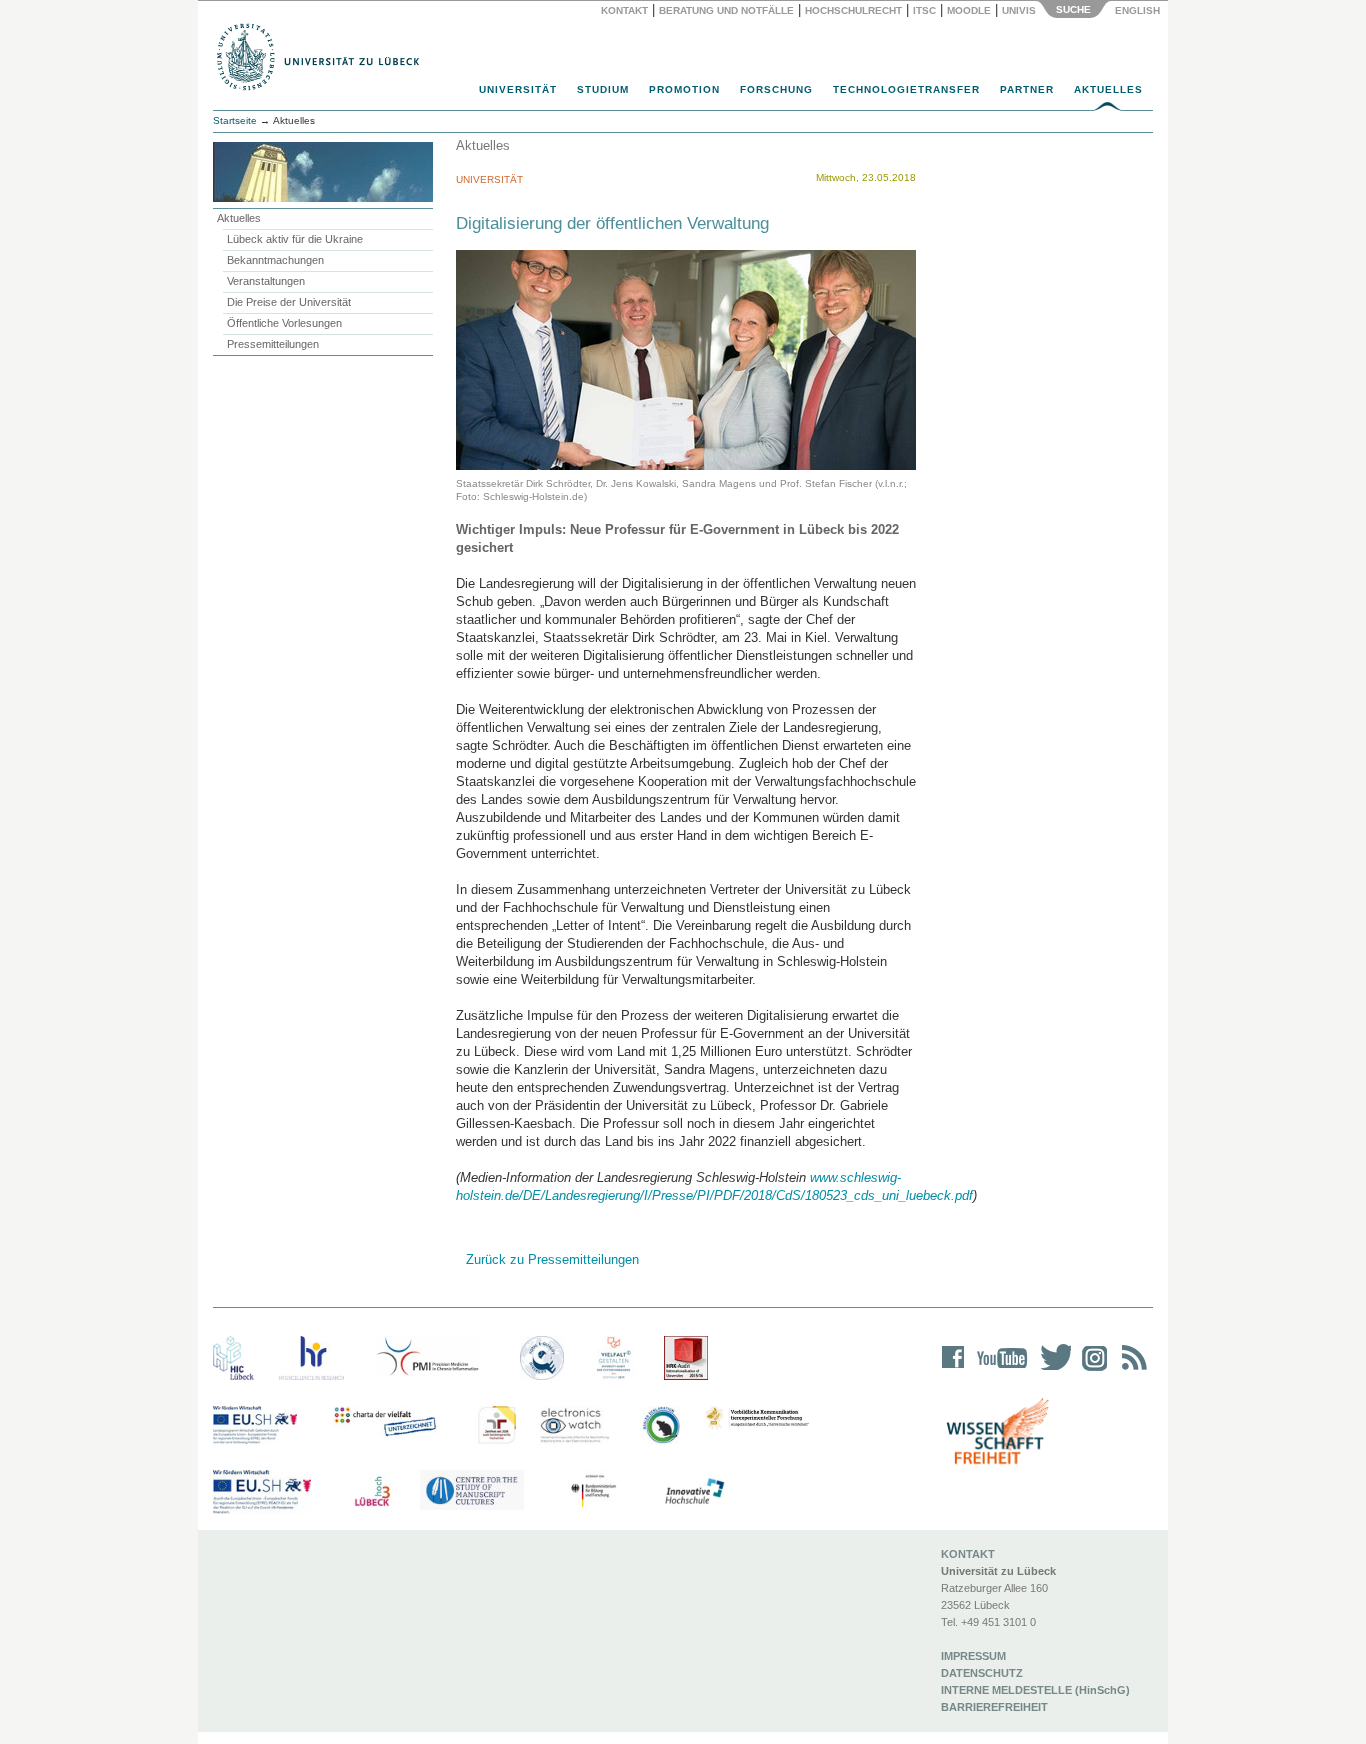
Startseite (235, 120)
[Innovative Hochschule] (693, 1492)
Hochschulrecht (853, 10)
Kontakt (624, 10)
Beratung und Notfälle (726, 10)
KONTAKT (968, 1554)
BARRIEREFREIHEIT (994, 1707)
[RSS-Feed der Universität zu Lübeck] (1131, 1370)
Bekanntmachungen (275, 260)
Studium (603, 89)
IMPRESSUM (973, 1656)
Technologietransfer (906, 89)
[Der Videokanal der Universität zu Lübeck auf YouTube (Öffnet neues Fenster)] (998, 1370)
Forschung (776, 89)
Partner (1027, 89)
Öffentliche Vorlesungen (284, 323)
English (1139, 10)
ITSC (924, 10)
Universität (518, 89)
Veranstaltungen (266, 281)
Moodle (969, 10)
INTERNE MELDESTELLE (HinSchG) (1035, 1690)
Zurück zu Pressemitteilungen (552, 1259)
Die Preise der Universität (289, 302)
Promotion (684, 89)
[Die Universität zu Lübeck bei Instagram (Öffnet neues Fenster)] (1091, 1370)
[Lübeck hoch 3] (372, 1492)
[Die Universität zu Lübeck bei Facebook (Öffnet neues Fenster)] (953, 1370)
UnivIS (1019, 10)
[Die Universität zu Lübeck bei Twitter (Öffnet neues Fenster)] (1051, 1370)
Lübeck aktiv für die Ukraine (295, 239)
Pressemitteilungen (273, 344)
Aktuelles (1108, 89)
